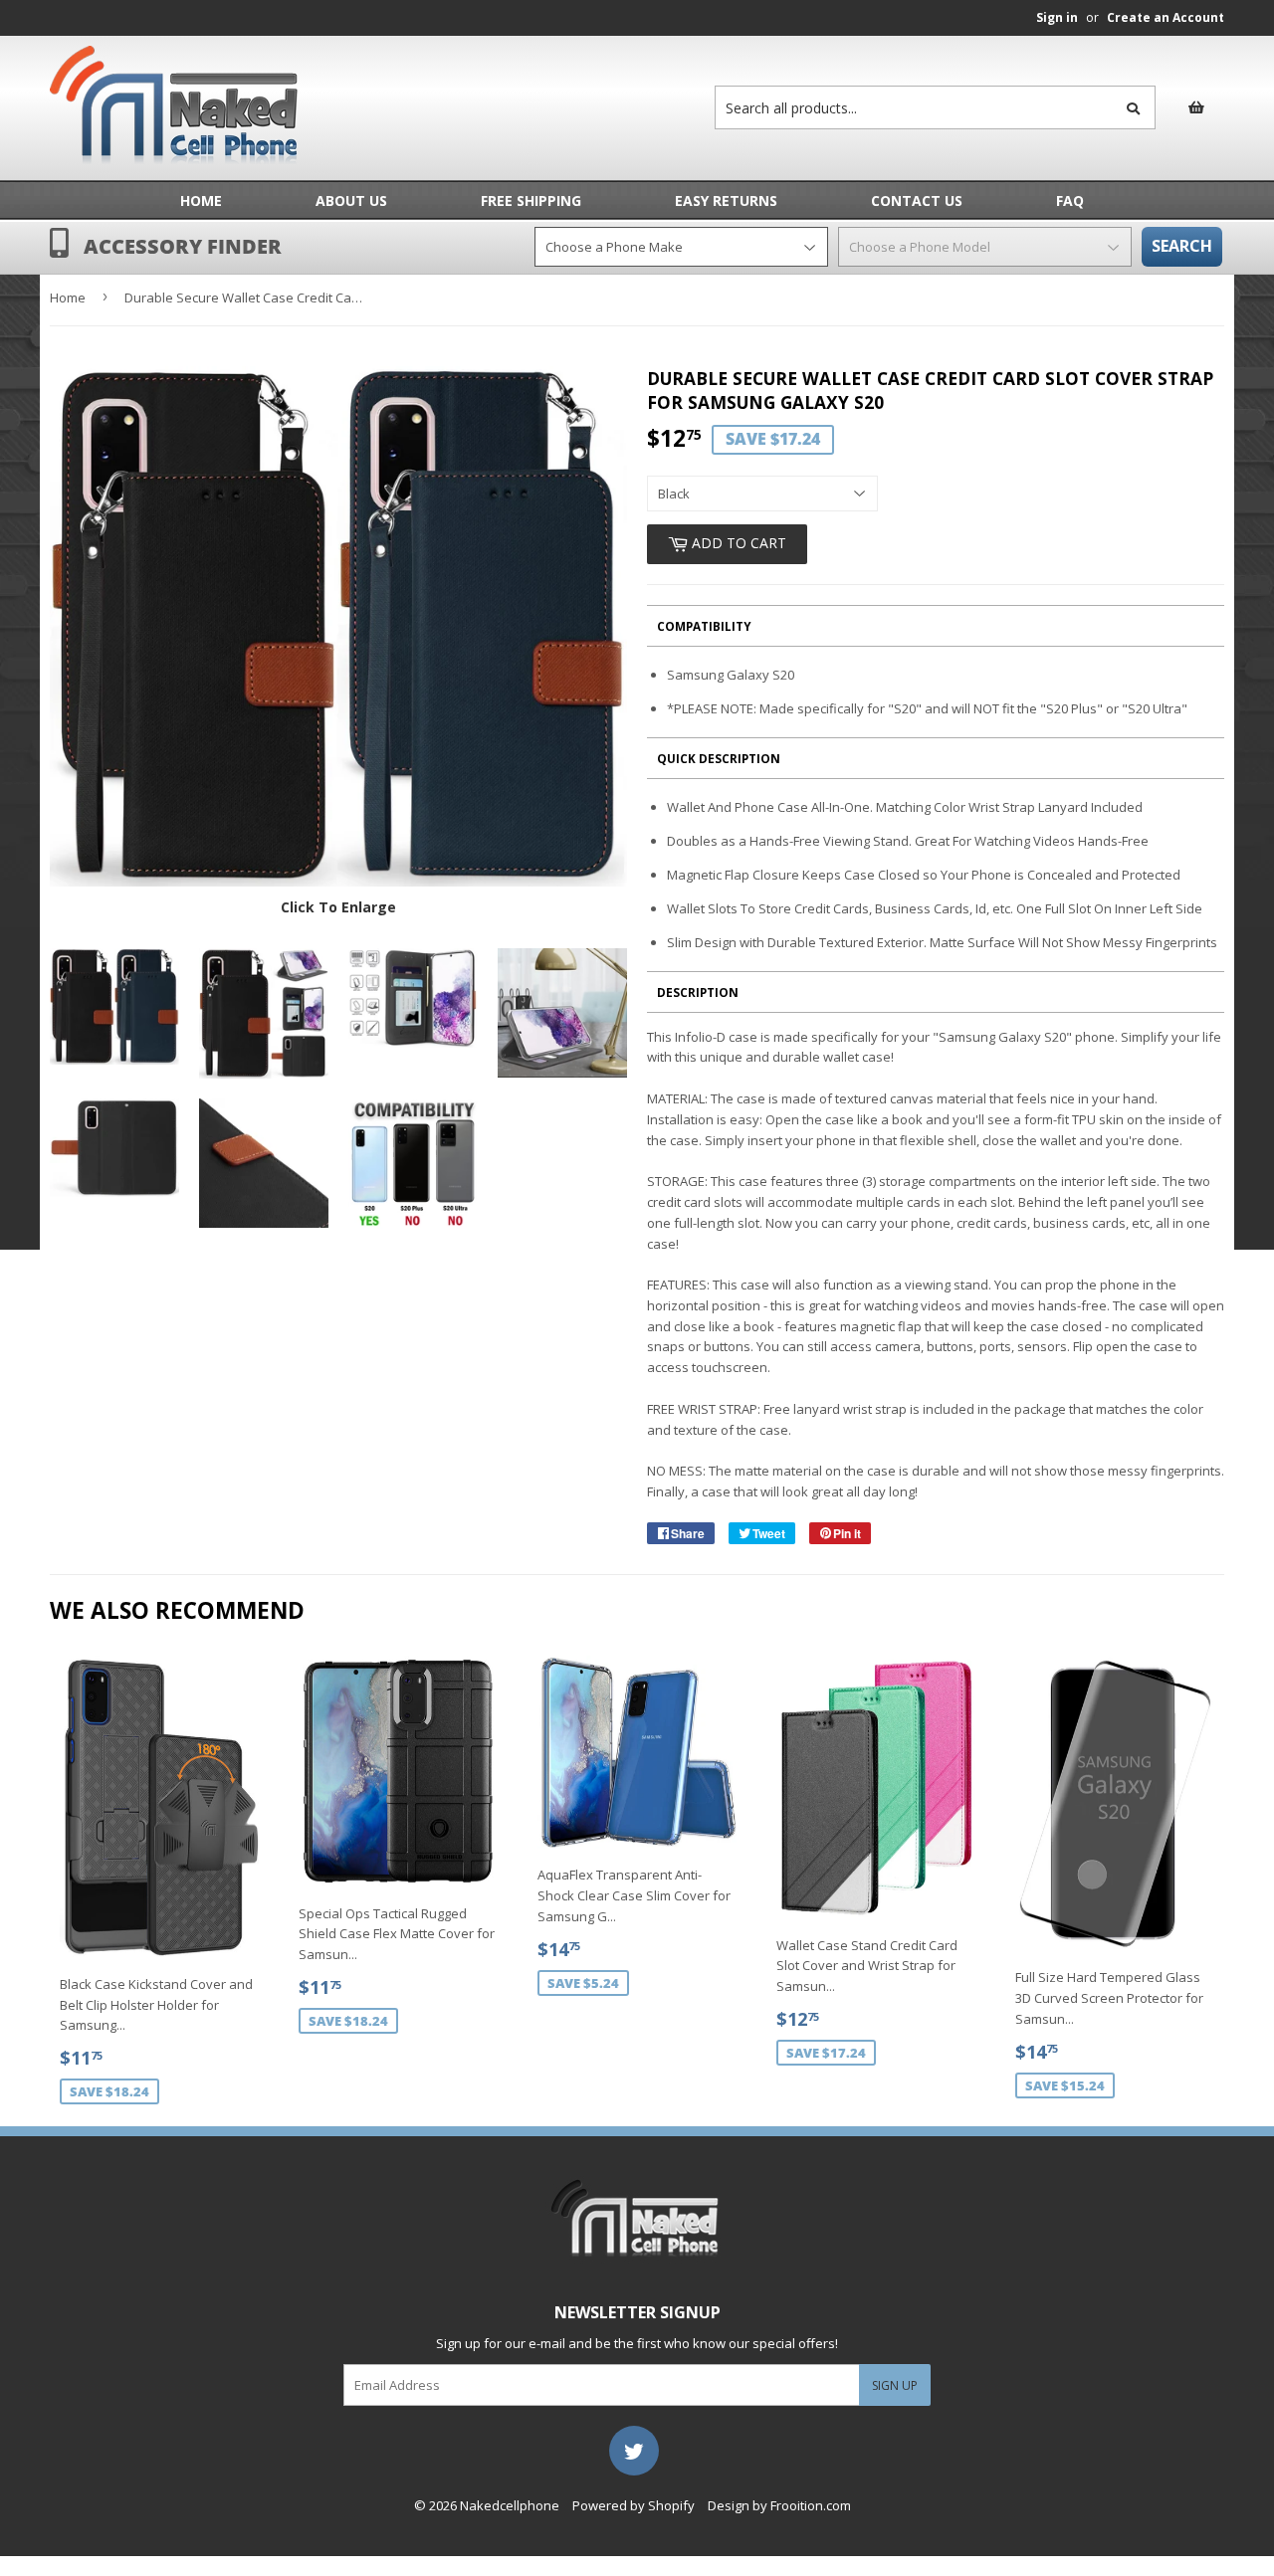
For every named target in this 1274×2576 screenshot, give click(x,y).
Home (201, 200)
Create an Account (1166, 17)
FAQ (1070, 200)
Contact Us (917, 200)
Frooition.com (811, 2505)
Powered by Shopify (634, 2505)
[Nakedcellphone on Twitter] (634, 2449)
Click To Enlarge (338, 907)
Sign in (1057, 17)
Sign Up (895, 2385)
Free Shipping (531, 200)
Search (1182, 246)
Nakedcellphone (510, 2505)
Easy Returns (726, 200)
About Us (351, 200)
